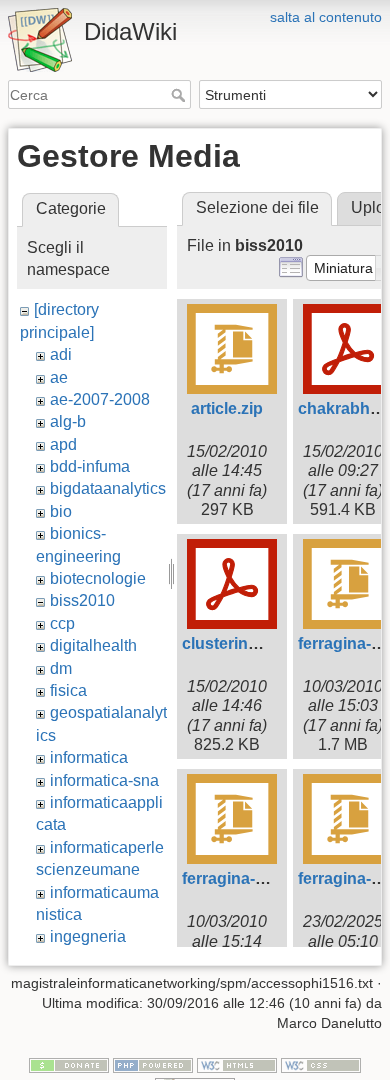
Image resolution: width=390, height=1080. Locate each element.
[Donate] (69, 1065)
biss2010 (82, 600)
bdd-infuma (90, 466)
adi (61, 354)
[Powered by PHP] (153, 1065)
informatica (89, 757)
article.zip (227, 408)
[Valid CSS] (321, 1065)
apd (63, 444)
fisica (68, 690)
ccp (62, 623)
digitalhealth (93, 645)
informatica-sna (104, 780)
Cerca (180, 95)
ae (59, 377)
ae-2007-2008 (100, 399)
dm (61, 668)
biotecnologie (98, 578)
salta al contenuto (326, 17)
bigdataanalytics (108, 488)
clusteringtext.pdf (248, 643)
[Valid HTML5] (237, 1065)
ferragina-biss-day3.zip (268, 878)
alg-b (68, 421)
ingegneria (88, 936)
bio (61, 511)
